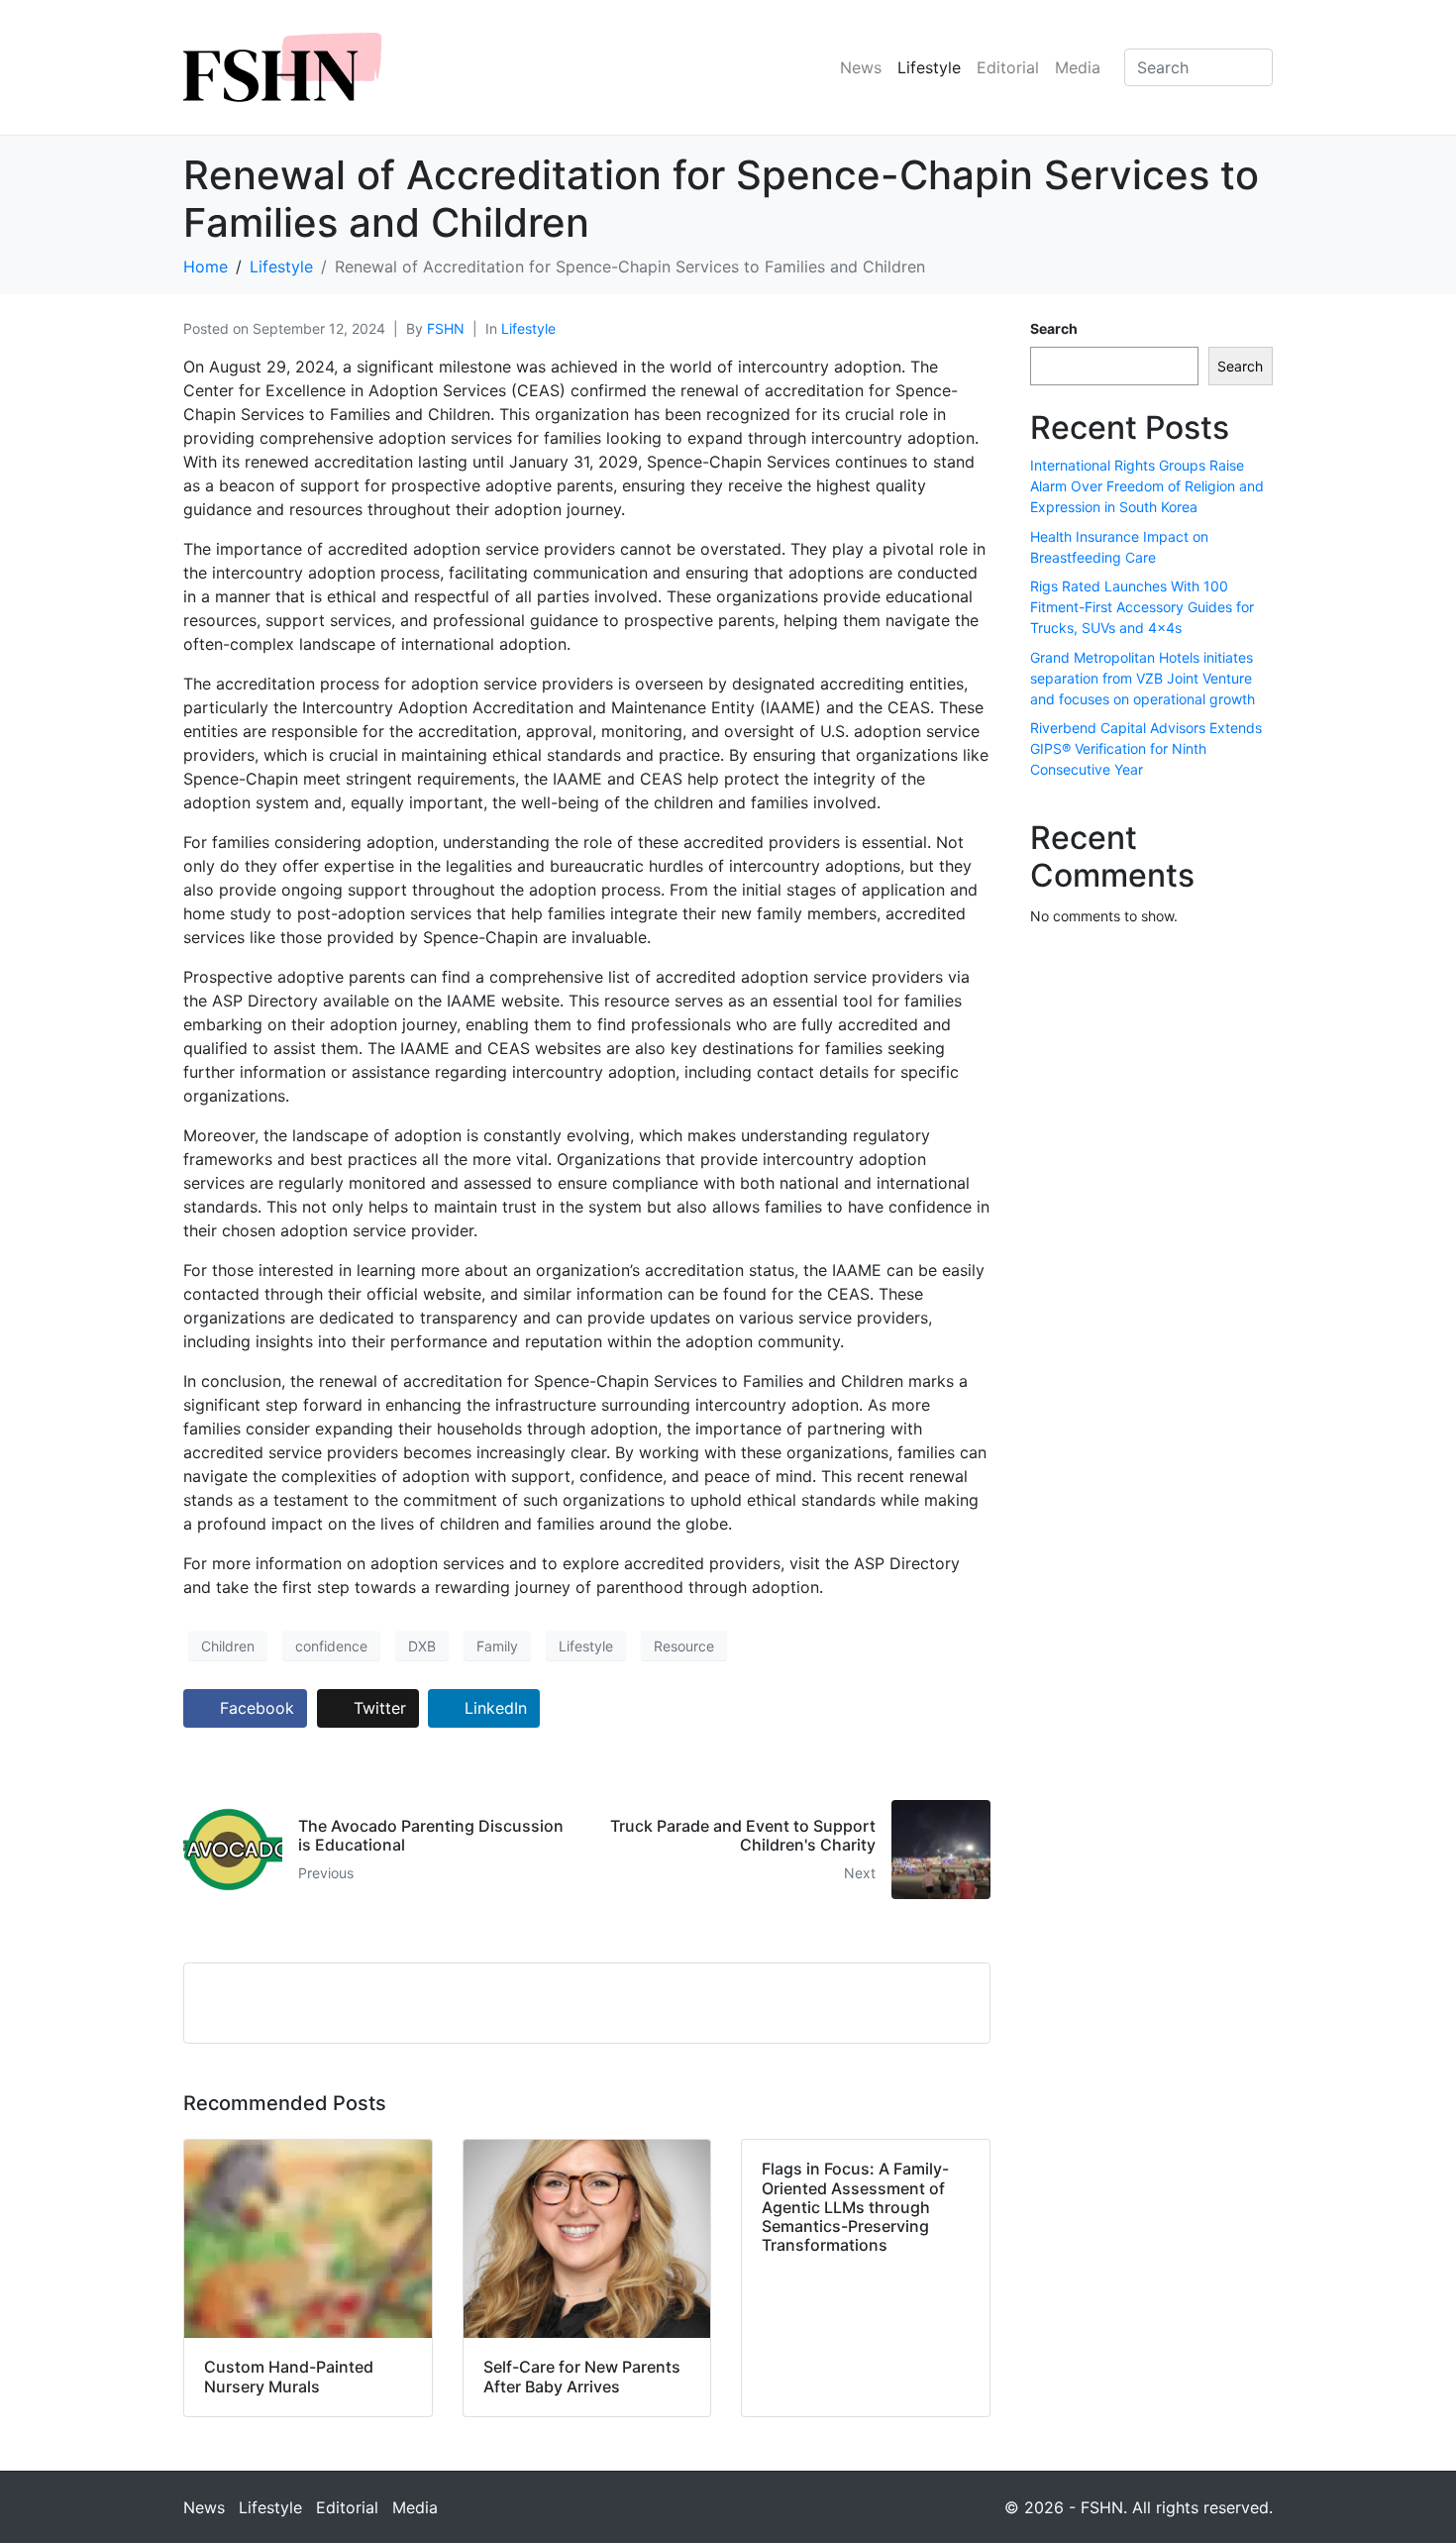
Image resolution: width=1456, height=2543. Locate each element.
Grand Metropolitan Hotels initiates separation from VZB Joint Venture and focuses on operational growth (1143, 678)
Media (1078, 67)
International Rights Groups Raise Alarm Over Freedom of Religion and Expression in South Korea (1147, 486)
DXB (422, 1646)
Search (1054, 328)
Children (228, 1646)
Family (497, 1646)
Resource (684, 1646)
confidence (331, 1646)
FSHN (446, 328)
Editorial (1008, 67)
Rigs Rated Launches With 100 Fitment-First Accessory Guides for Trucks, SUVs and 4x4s (1142, 607)
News (861, 67)
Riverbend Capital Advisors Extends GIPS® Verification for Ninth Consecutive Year (1146, 748)
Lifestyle (929, 67)
